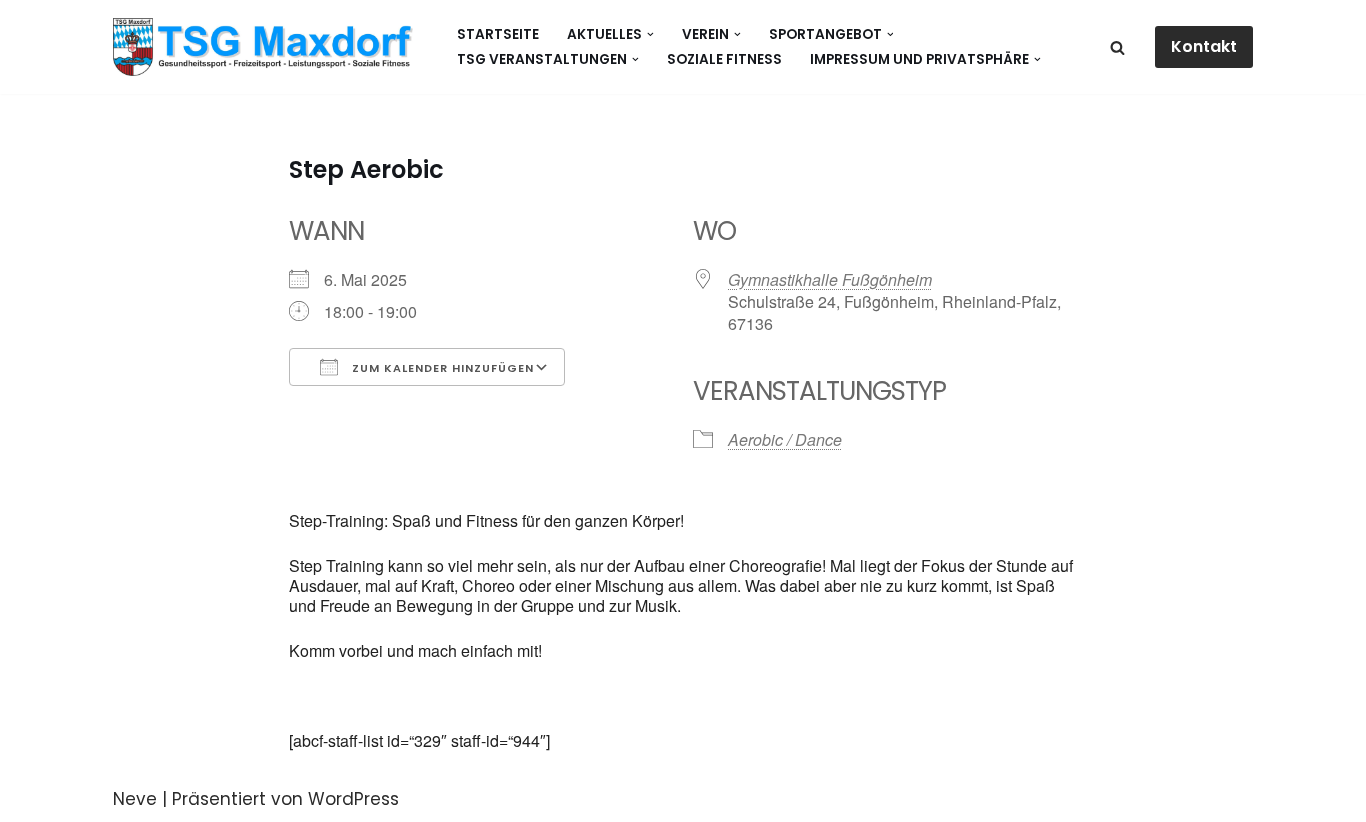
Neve (135, 799)
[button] (650, 34)
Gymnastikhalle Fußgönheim (830, 279)
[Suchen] (1117, 47)
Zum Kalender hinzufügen (441, 368)
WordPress (353, 799)
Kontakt (1204, 46)
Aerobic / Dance (785, 439)
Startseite (498, 34)
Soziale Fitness (724, 59)
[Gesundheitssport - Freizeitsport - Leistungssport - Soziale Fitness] (268, 47)
